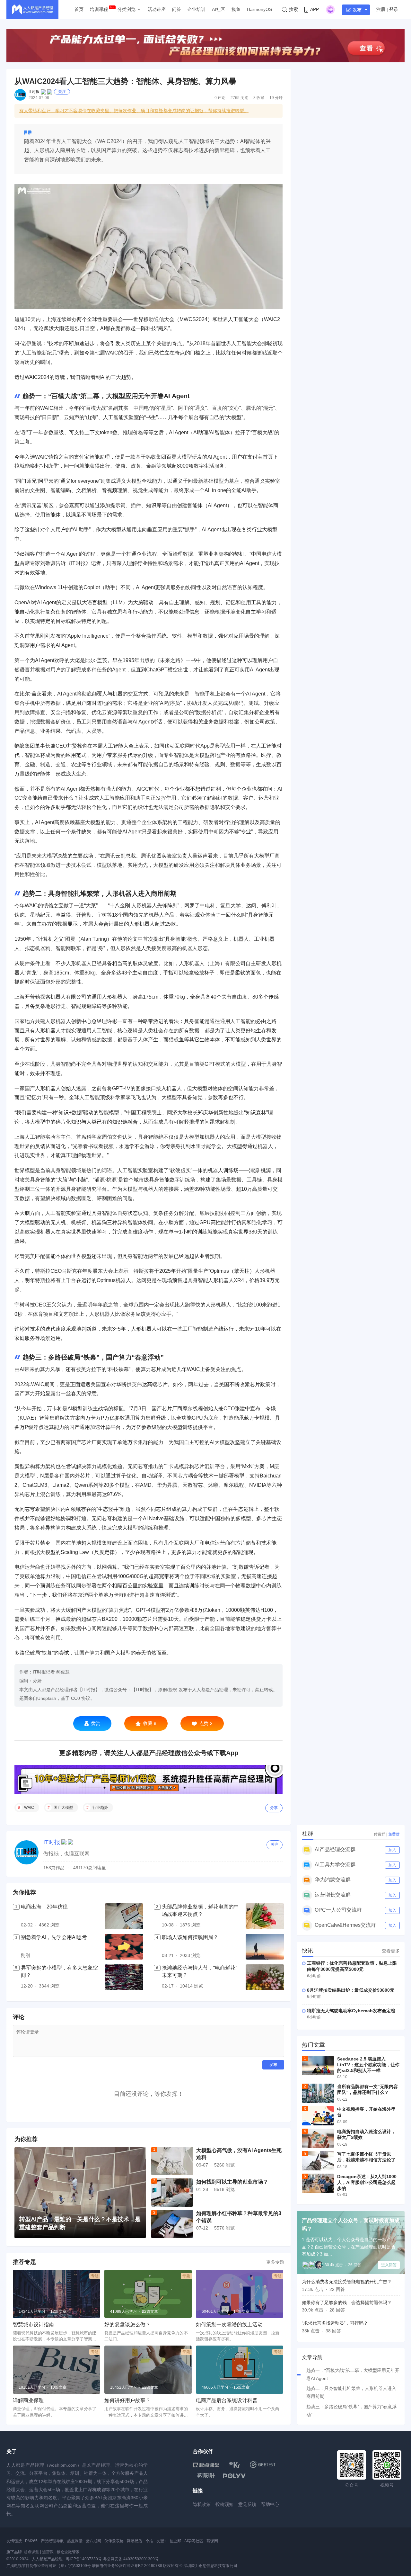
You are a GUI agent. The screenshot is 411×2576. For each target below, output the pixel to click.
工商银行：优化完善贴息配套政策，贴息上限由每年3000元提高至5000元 (352, 1966)
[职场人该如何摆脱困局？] (265, 1947)
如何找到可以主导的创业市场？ (232, 2182)
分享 (274, 1808)
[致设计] (206, 2476)
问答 (177, 9)
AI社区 (219, 9)
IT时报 (34, 92)
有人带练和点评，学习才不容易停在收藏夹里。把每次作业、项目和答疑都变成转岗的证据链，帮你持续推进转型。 (134, 111)
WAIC (29, 1808)
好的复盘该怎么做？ (127, 2325)
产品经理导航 (52, 2541)
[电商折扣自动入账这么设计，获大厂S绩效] (318, 2138)
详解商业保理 (28, 2400)
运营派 (48, 2552)
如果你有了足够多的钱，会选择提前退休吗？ (347, 2302)
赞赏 (96, 1723)
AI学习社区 (194, 2541)
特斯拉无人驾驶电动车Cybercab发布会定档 (351, 2011)
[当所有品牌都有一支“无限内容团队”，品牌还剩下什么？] (318, 2093)
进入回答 (389, 2265)
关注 (62, 92)
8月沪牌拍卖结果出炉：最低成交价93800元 (351, 1990)
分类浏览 (127, 9)
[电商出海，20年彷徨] (124, 1916)
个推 (149, 2541)
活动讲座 (157, 9)
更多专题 (275, 2262)
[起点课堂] (206, 2465)
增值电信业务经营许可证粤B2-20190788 (127, 2566)
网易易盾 (135, 2541)
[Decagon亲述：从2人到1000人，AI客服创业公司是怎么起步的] (318, 2183)
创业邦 (175, 2541)
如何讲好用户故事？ (127, 2400)
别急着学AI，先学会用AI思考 (54, 1937)
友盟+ (161, 2541)
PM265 (31, 2541)
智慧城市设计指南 (33, 2325)
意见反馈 (247, 2504)
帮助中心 (270, 2504)
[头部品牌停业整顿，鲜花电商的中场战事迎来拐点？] (265, 1916)
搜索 (293, 9)
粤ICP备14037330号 (84, 2559)
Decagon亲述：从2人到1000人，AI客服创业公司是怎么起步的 (367, 2182)
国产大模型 (63, 1808)
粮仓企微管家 (68, 2552)
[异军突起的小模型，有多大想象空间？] (124, 1977)
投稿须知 (224, 2504)
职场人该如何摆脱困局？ (190, 1937)
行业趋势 (100, 1808)
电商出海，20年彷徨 (44, 1907)
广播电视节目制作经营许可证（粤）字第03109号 (49, 2566)
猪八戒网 (93, 2541)
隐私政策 (202, 2504)
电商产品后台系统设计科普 (227, 2400)
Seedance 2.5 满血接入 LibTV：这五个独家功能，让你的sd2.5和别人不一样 (368, 2065)
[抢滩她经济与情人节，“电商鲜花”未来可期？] (265, 1977)
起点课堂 (75, 2541)
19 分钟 (276, 98)
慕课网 (212, 2541)
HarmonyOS (259, 9)
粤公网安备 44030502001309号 (131, 2559)
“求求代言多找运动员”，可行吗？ (335, 2323)
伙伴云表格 (114, 2541)
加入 (392, 1850)
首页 (79, 9)
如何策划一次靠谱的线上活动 (229, 2325)
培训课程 (99, 9)
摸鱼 (236, 9)
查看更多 (391, 1951)
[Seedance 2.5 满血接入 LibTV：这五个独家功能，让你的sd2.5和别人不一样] (318, 2066)
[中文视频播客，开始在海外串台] (318, 2116)
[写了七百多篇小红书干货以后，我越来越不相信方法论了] (318, 2161)
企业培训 (197, 9)
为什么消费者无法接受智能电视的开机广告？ (347, 2282)
